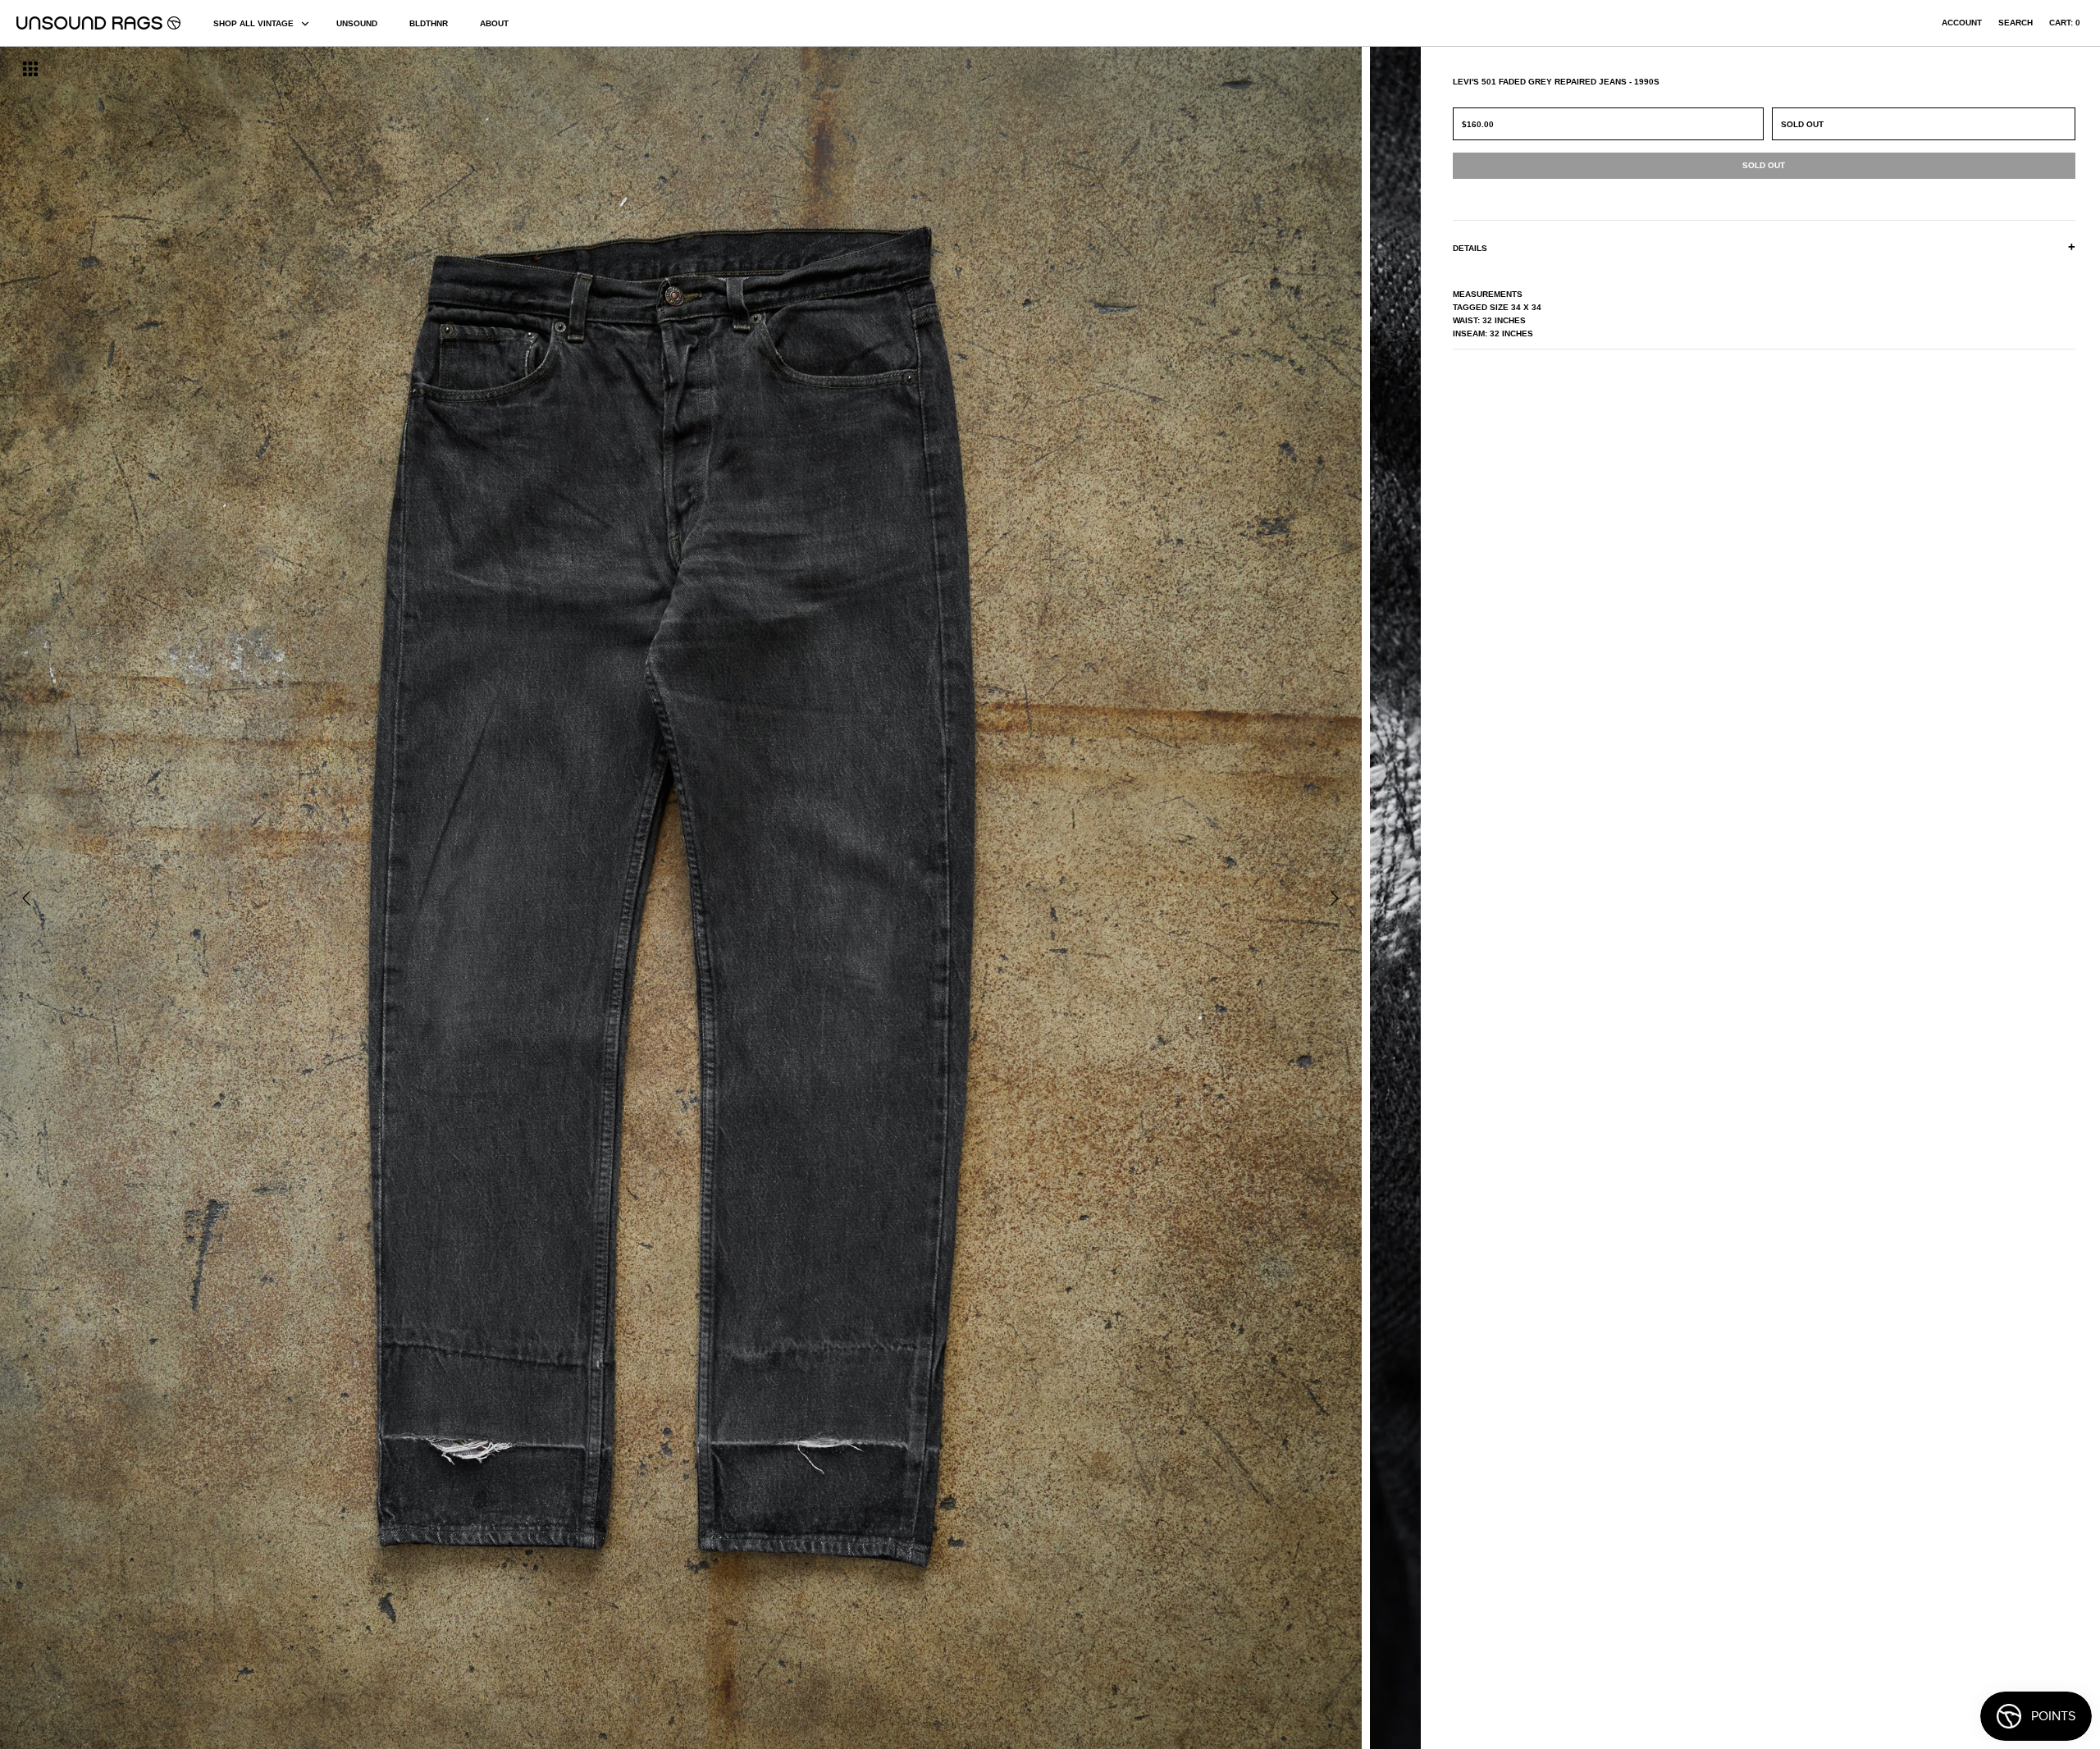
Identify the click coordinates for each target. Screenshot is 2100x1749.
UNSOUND (357, 23)
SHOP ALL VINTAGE (253, 23)
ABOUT (494, 23)
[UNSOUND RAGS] (98, 23)
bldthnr (429, 23)
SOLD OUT (1802, 124)
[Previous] (26, 898)
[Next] (1335, 898)
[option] (357, 898)
